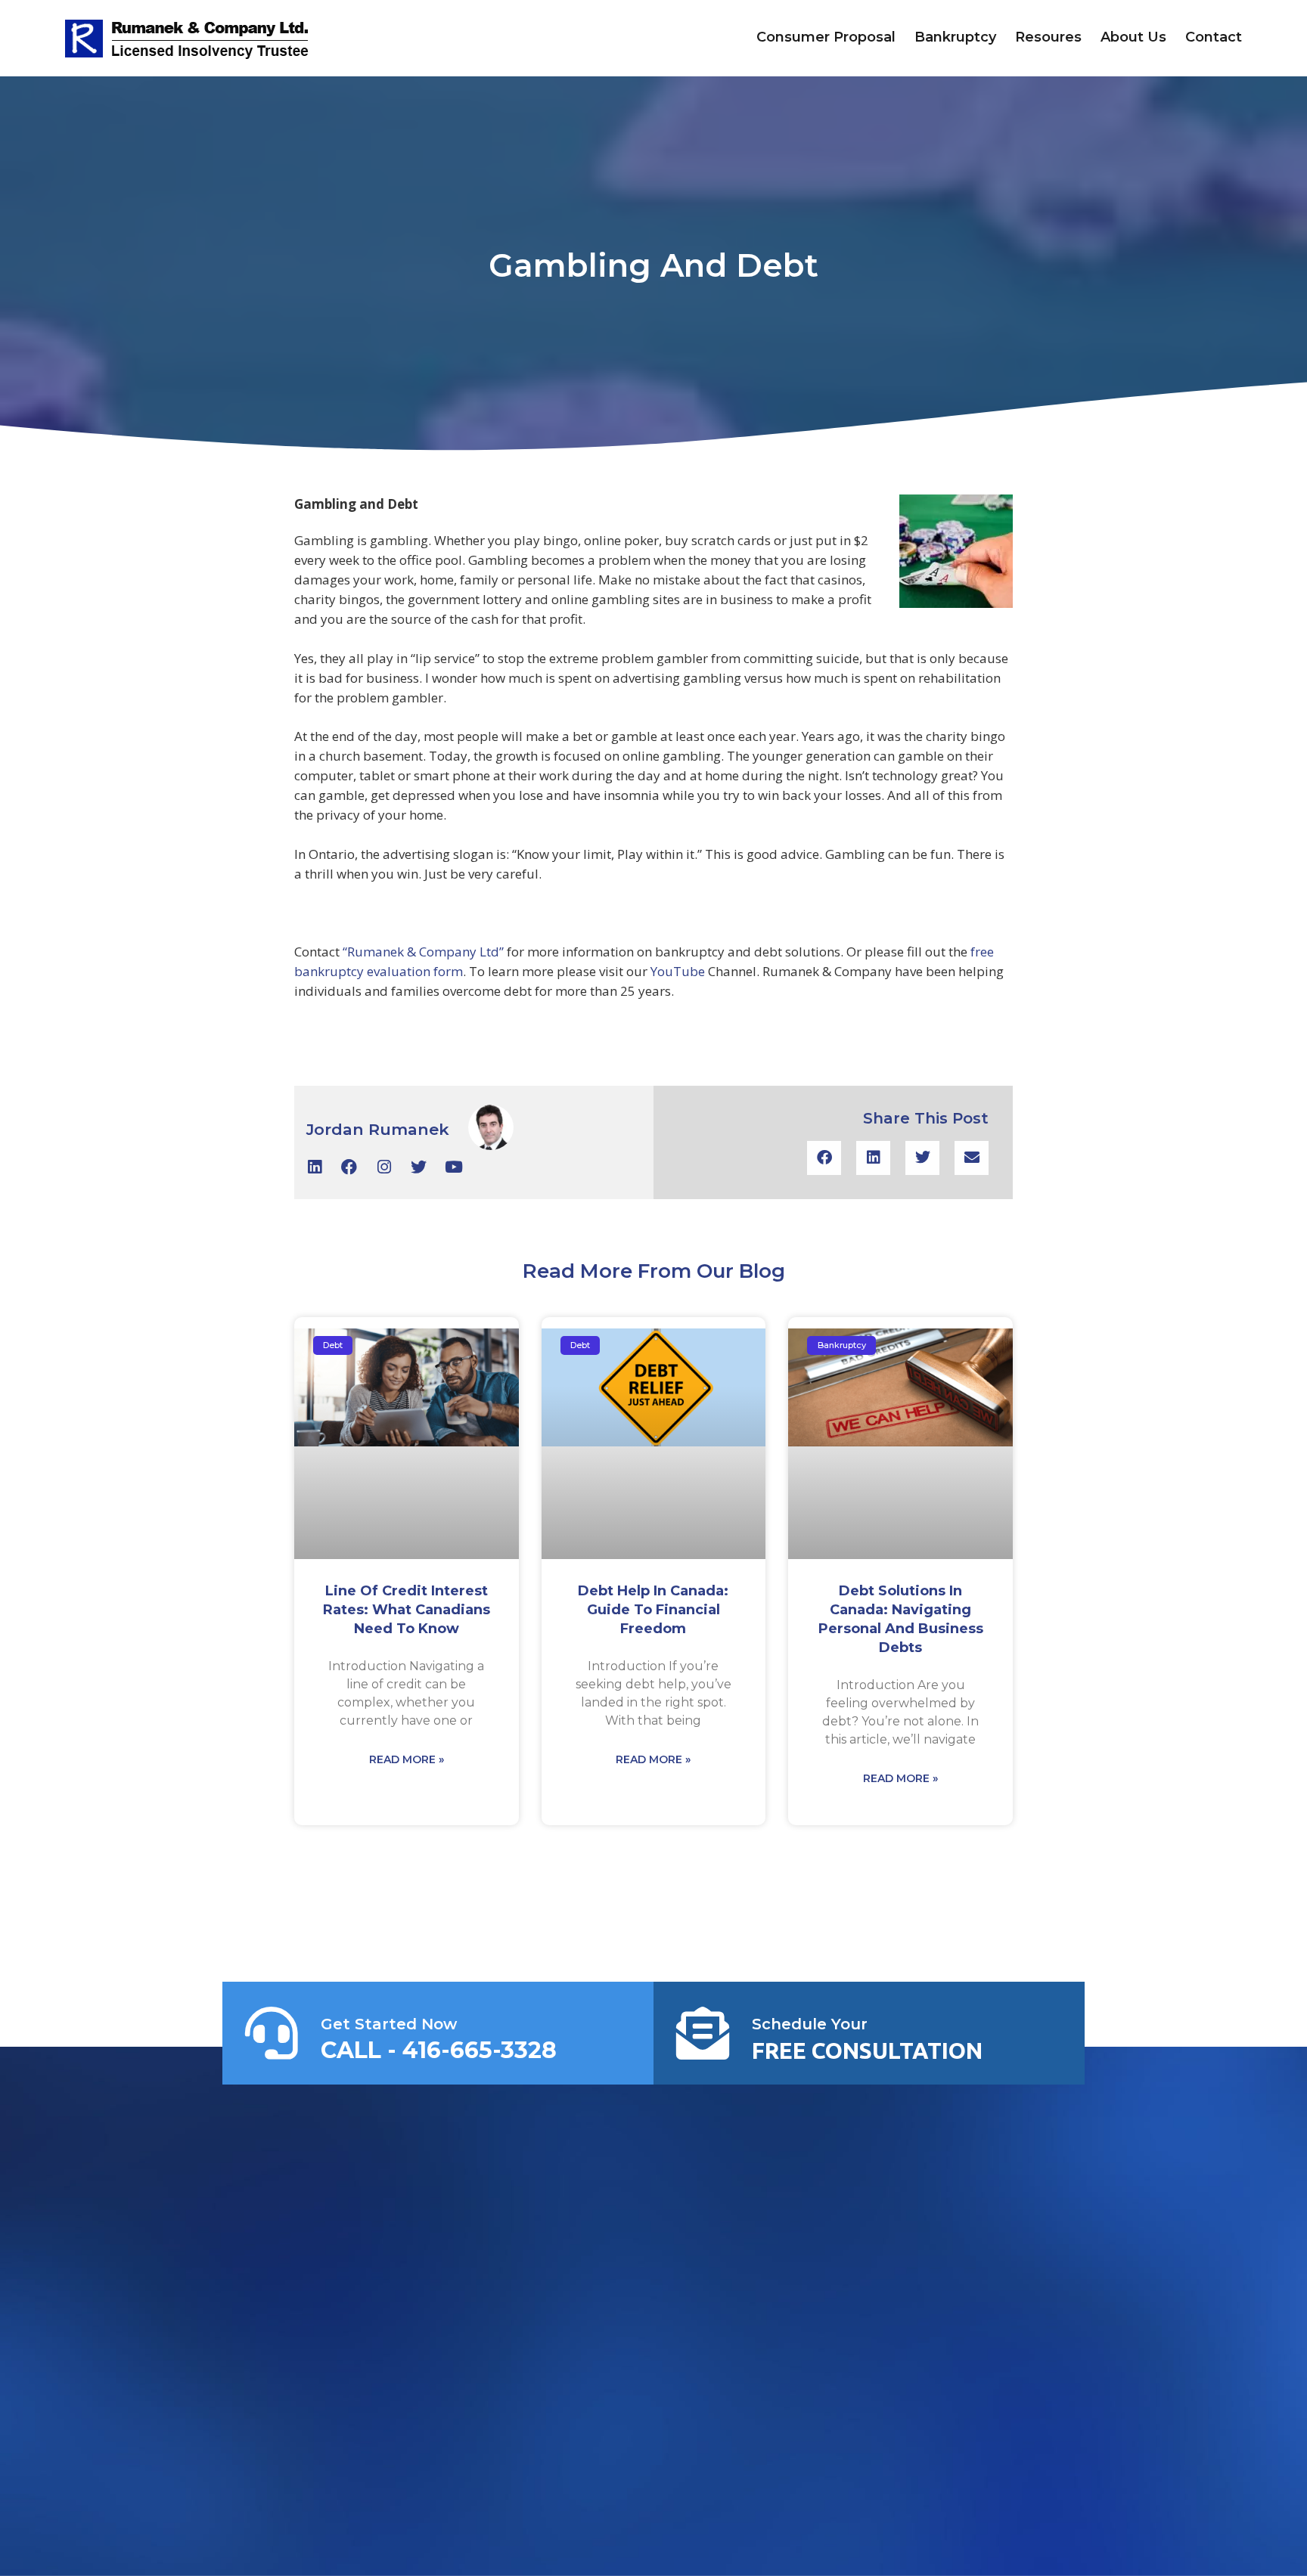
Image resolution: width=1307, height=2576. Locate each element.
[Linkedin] (314, 1167)
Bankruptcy (955, 37)
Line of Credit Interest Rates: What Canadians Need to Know (407, 1610)
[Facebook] (349, 1167)
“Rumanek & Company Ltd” (423, 952)
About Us (1133, 37)
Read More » (407, 1759)
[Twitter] (419, 1167)
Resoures (1048, 37)
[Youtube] (453, 1167)
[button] (824, 1158)
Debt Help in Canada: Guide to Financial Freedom (653, 1610)
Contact (1214, 37)
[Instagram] (384, 1167)
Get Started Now (389, 2024)
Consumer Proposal (826, 37)
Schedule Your (810, 2024)
